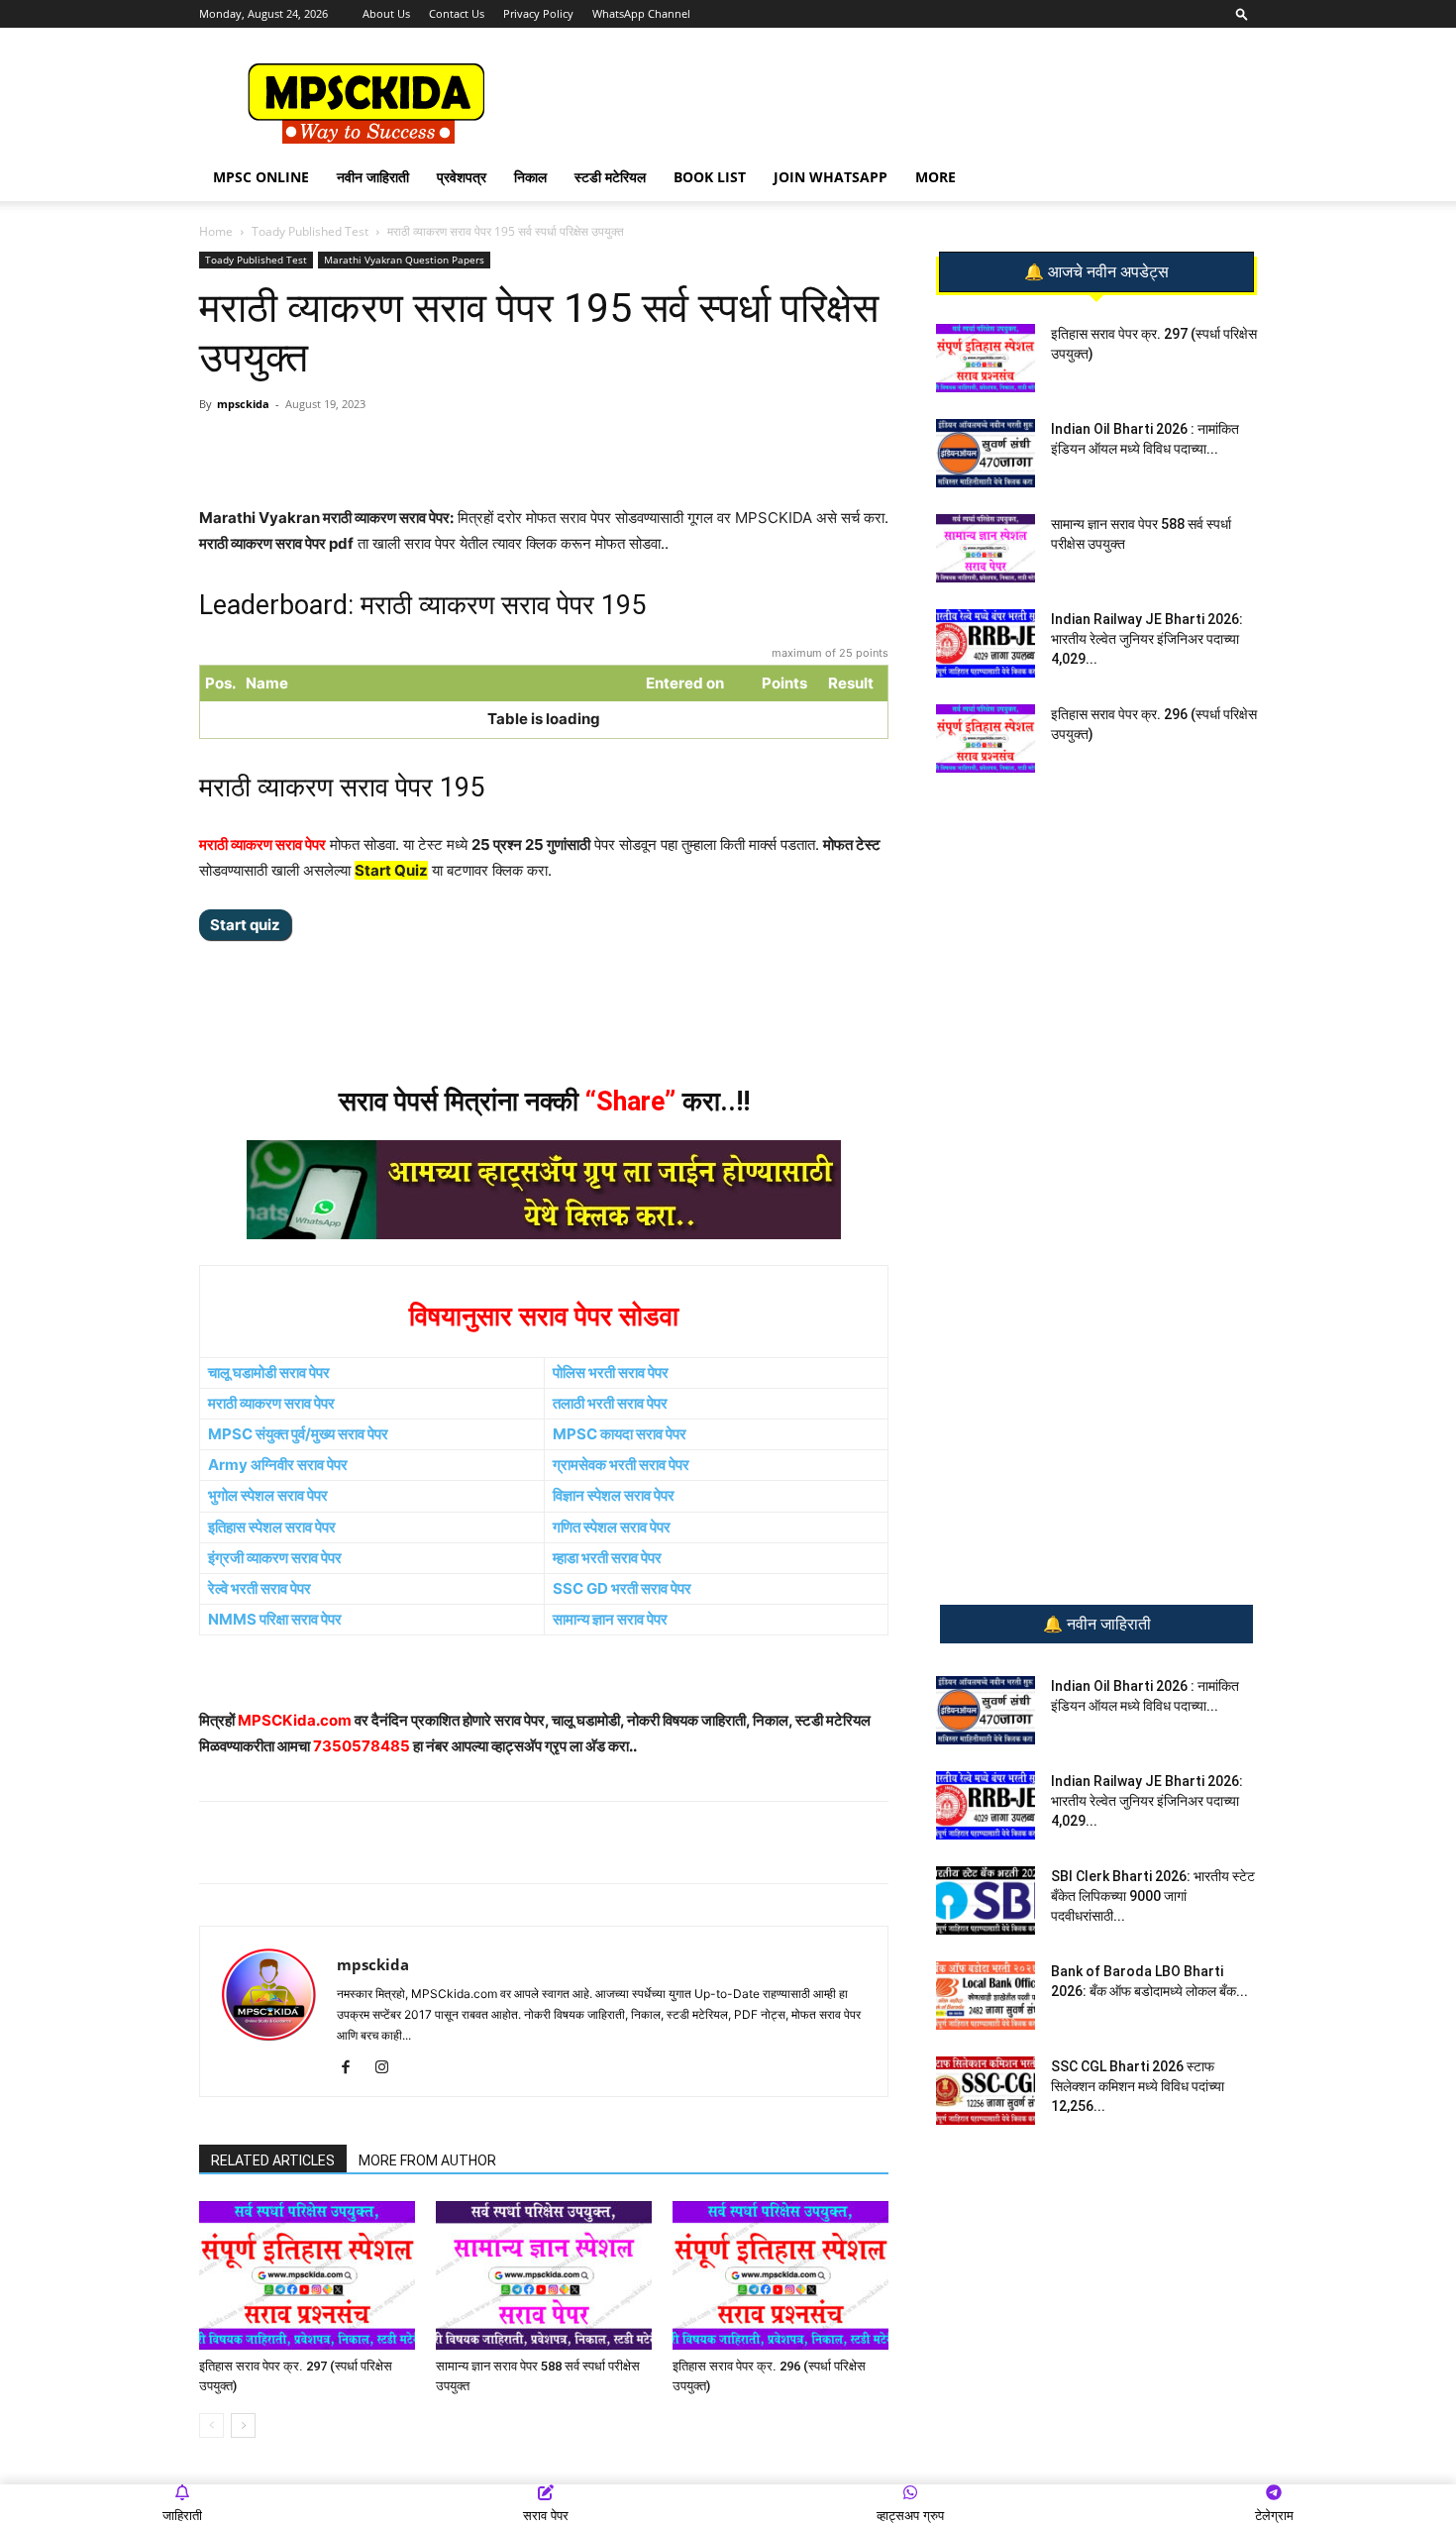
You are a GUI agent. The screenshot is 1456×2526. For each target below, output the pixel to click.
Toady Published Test (310, 231)
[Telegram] (384, 449)
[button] (1242, 13)
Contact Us (457, 13)
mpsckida (243, 404)
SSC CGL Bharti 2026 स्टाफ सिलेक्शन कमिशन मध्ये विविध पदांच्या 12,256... (1138, 2086)
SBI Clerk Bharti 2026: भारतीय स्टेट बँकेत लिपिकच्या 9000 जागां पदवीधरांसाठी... (1153, 1896)
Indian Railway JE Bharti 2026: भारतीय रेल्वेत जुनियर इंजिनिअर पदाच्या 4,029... (1147, 639)
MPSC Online (261, 177)
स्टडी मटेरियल (610, 177)
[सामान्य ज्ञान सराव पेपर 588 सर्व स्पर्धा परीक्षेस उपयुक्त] (544, 2275)
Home (216, 231)
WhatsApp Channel (641, 13)
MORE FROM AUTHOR (427, 2160)
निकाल (530, 177)
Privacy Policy (538, 13)
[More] (522, 449)
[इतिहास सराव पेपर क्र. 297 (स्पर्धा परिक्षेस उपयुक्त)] (307, 2275)
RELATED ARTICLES (273, 2160)
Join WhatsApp (831, 177)
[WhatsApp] (339, 449)
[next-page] (243, 2425)
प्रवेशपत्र (462, 177)
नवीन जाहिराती (373, 177)
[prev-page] (211, 2425)
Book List (710, 177)
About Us (386, 13)
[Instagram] (389, 2068)
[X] (475, 449)
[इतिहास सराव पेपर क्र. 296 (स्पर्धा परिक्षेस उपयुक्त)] (780, 2275)
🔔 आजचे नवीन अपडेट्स (1096, 272)
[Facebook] (430, 449)
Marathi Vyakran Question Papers (404, 260)
